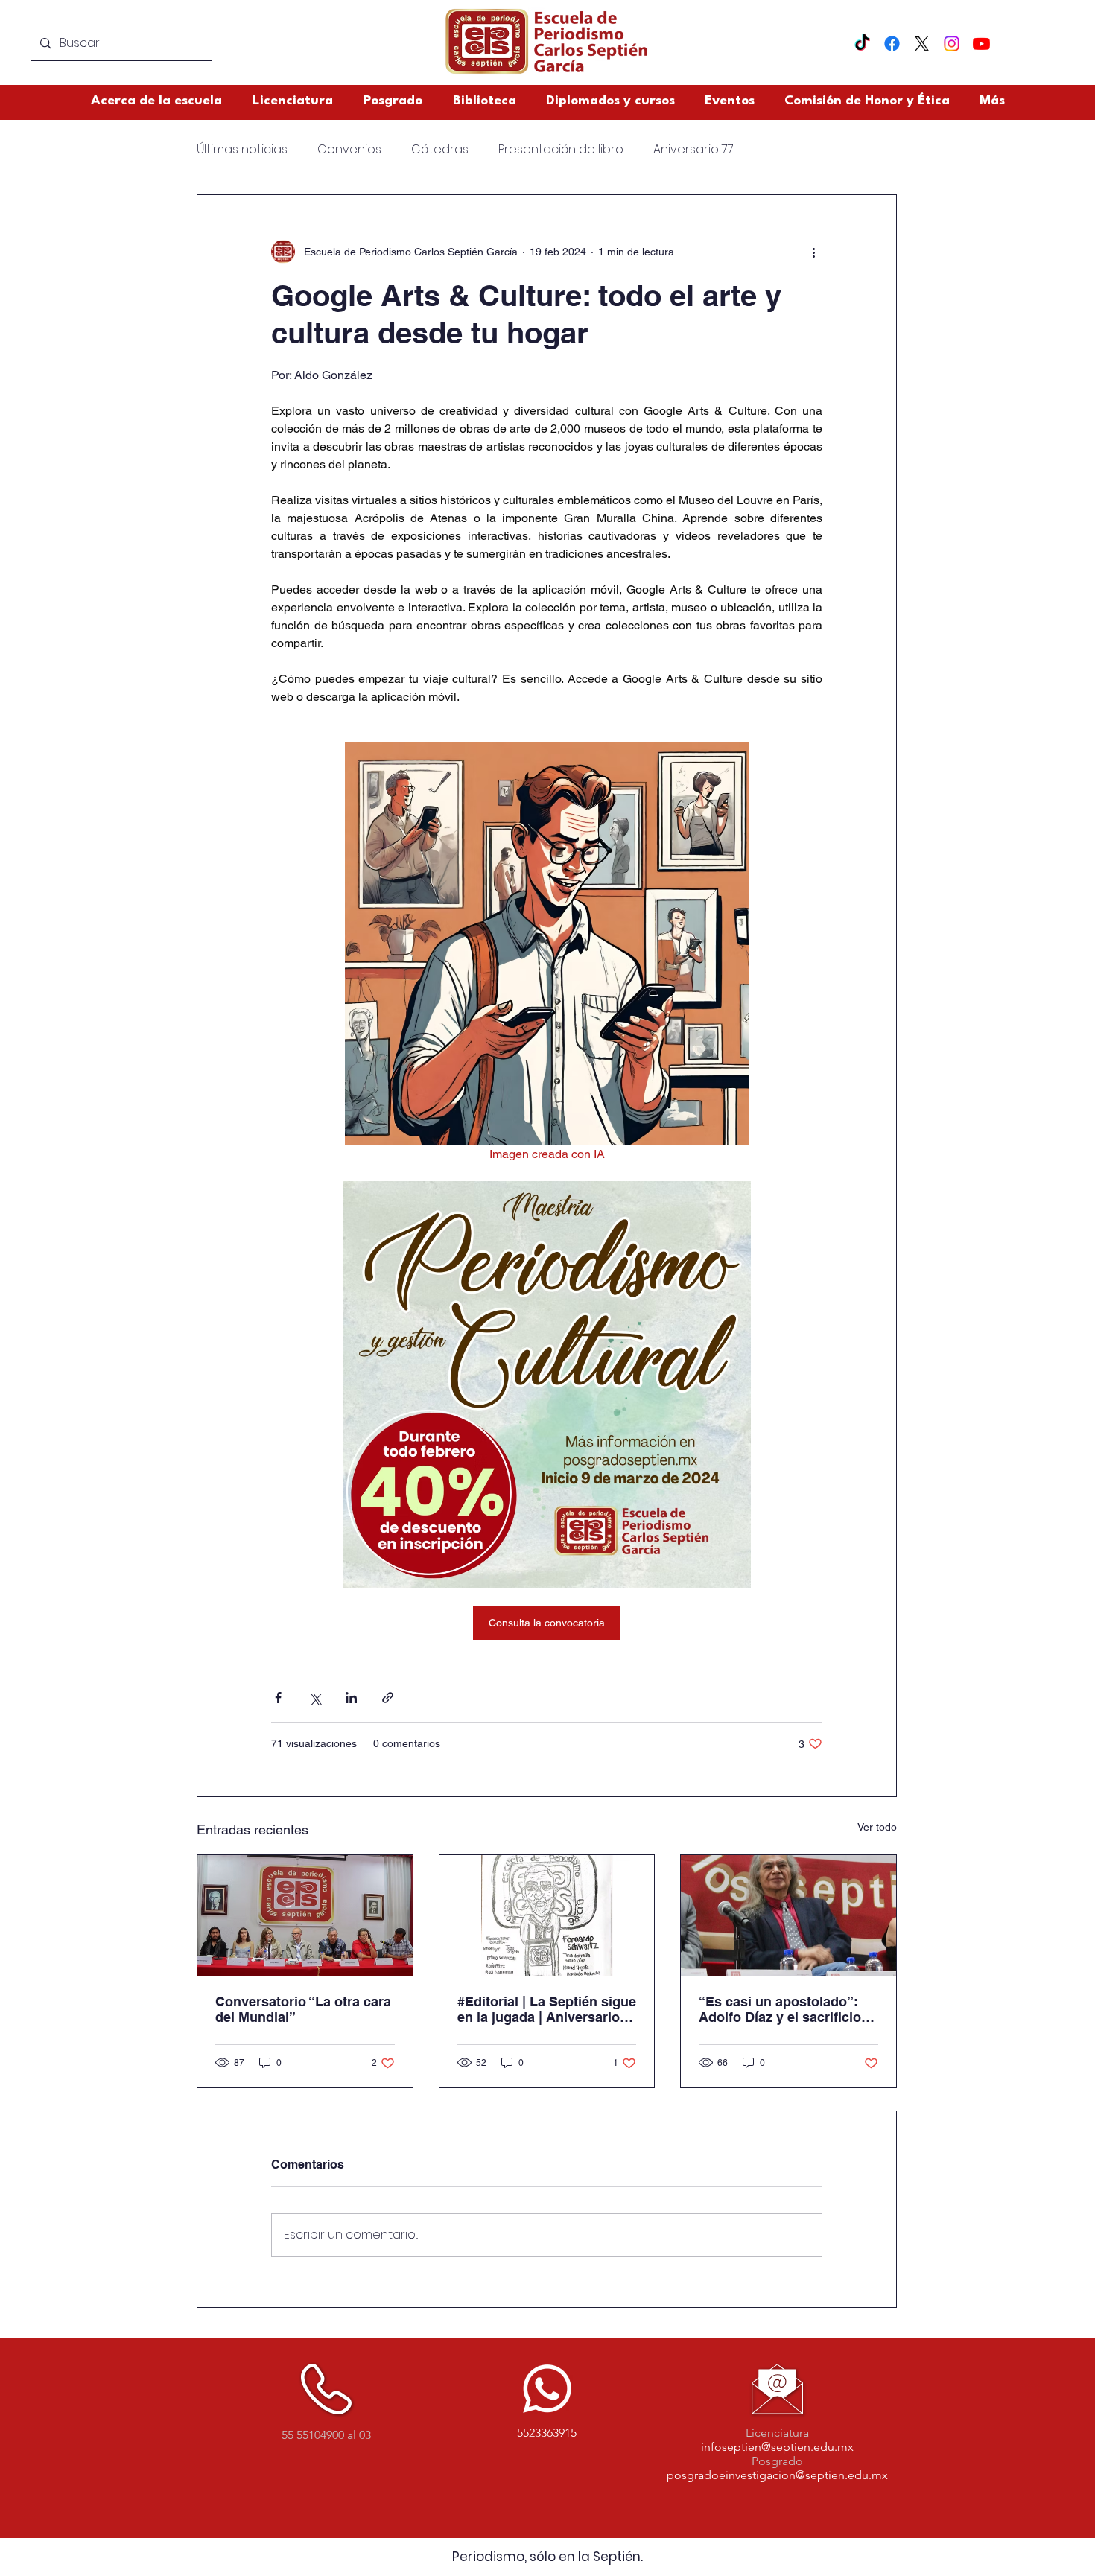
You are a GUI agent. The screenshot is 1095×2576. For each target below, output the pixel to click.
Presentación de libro (561, 150)
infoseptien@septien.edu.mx (777, 2447)
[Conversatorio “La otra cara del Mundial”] (305, 1915)
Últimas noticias (242, 150)
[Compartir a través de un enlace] (388, 1698)
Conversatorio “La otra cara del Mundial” (303, 2009)
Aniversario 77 (693, 150)
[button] (867, 101)
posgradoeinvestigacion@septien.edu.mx (777, 2475)
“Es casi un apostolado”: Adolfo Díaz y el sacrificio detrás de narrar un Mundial (787, 2009)
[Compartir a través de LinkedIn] (351, 1698)
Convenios (349, 150)
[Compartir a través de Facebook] (278, 1698)
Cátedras (440, 150)
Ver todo (877, 1827)
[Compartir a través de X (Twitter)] (315, 1698)
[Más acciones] (813, 252)
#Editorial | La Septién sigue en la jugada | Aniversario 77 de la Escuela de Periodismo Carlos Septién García (547, 2009)
